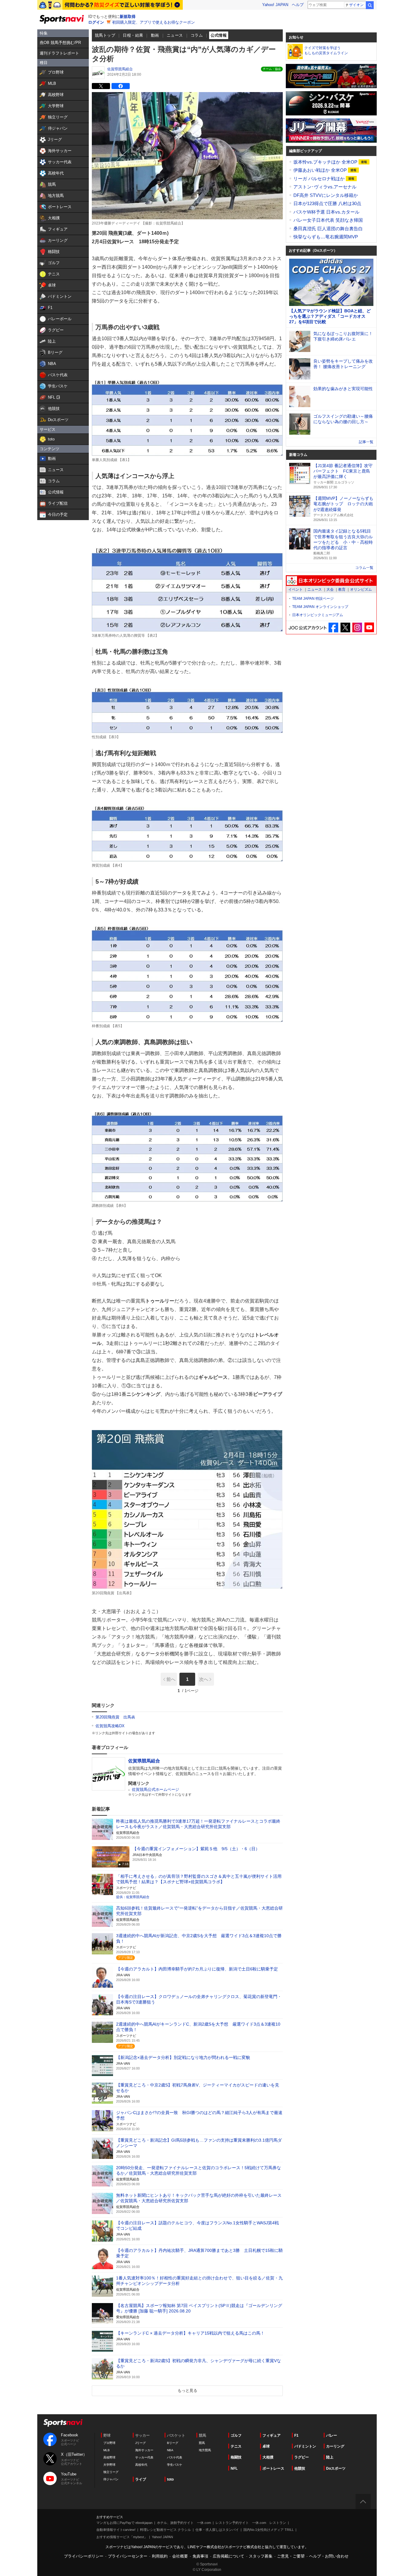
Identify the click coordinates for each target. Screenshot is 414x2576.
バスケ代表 (175, 2457)
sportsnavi (63, 2423)
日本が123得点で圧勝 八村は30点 (327, 203)
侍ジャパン (111, 2479)
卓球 (266, 2446)
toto (170, 2479)
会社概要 (180, 2556)
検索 (370, 5)
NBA (170, 2450)
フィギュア (272, 2435)
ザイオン (356, 5)
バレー (332, 2435)
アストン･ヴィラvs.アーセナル (325, 187)
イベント (295, 589)
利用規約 (160, 2556)
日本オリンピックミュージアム (318, 615)
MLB (107, 2450)
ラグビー (302, 2457)
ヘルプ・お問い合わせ (329, 2556)
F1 (296, 2435)
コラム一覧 (364, 568)
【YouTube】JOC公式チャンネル (369, 627)
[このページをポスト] (101, 86)
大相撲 (268, 2457)
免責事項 (200, 2556)
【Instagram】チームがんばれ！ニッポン (357, 627)
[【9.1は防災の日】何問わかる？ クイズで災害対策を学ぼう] (110, 5)
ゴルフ (236, 2435)
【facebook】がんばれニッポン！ (334, 627)
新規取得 (128, 17)
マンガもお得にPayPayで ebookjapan (124, 2523)
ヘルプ (298, 5)
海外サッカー (144, 2450)
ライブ (141, 2479)
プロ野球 (109, 2443)
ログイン (96, 22)
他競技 (300, 2468)
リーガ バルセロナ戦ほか (320, 179)
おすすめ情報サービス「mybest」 (122, 2537)
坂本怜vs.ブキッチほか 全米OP (326, 162)
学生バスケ (175, 2465)
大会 (330, 589)
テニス (236, 2446)
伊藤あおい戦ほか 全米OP (321, 170)
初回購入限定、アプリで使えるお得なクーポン (154, 22)
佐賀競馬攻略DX (110, 1726)
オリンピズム (361, 589)
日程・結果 (133, 35)
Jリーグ (140, 2443)
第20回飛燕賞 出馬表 (115, 1717)
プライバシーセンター (128, 2556)
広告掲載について (229, 2556)
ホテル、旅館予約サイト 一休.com (184, 2523)
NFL (234, 2468)
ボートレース (273, 2468)
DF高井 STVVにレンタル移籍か (326, 195)
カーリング (335, 2446)
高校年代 (141, 2465)
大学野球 (109, 2465)
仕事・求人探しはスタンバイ (217, 2530)
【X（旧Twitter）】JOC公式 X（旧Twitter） (345, 627)
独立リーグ (111, 2472)
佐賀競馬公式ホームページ (155, 1789)
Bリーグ (173, 2443)
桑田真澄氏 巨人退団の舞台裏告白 (328, 229)
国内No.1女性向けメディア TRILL (269, 2530)
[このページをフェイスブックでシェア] (121, 86)
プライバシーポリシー (84, 2556)
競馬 (202, 2443)
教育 (342, 589)
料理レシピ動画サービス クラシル (165, 2530)
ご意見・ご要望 (291, 2556)
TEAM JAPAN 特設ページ (313, 599)
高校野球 (109, 2457)
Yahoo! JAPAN (275, 5)
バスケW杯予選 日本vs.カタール (326, 212)
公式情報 (219, 35)
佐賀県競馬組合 (120, 69)
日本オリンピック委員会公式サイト (331, 581)
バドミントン (305, 2446)
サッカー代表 (144, 2457)
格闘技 (236, 2457)
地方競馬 (205, 2450)
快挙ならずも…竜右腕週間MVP (326, 237)
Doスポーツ (336, 2468)
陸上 (330, 2457)
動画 (155, 35)
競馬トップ (105, 35)
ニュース (175, 35)
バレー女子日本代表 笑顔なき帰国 (328, 220)
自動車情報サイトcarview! (116, 2530)
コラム (197, 35)
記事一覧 (366, 442)
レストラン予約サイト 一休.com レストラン (251, 2523)
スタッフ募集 (261, 2556)
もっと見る (187, 2390)
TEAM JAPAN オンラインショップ (320, 607)
